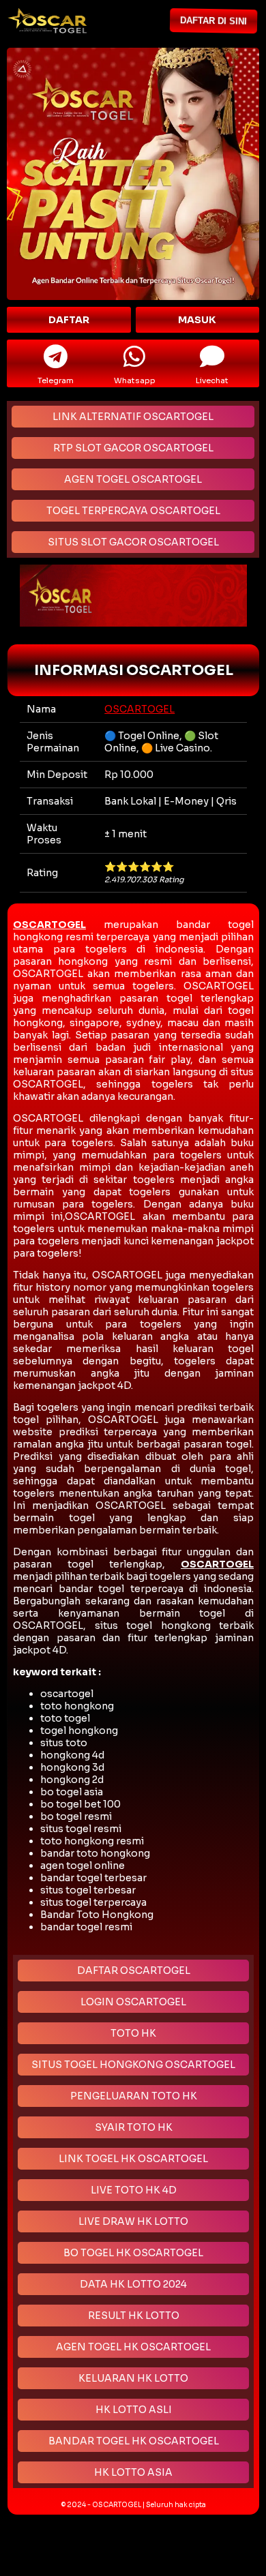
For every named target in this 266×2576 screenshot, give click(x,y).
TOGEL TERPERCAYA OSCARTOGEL (133, 511)
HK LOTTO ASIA (133, 2472)
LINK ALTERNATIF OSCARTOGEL (133, 417)
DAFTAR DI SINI (218, 21)
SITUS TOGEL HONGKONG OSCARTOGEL (133, 2065)
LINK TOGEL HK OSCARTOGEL (133, 2159)
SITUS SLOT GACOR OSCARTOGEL (133, 542)
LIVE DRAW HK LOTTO (133, 2221)
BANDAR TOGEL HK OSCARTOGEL (134, 2441)
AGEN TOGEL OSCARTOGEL (133, 479)
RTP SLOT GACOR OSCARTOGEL (133, 448)
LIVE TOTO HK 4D (134, 2190)
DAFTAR (69, 320)
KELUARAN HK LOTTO (133, 2378)
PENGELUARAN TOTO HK (134, 2096)
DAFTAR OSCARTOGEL (134, 1971)
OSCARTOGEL (139, 709)
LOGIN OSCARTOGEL (133, 2002)
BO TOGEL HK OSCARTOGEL (133, 2253)
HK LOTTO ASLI (134, 2410)
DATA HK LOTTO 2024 (133, 2284)
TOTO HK (133, 2033)
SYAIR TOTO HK (134, 2127)
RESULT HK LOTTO (134, 2316)
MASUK (197, 320)
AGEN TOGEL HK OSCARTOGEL (133, 2347)
